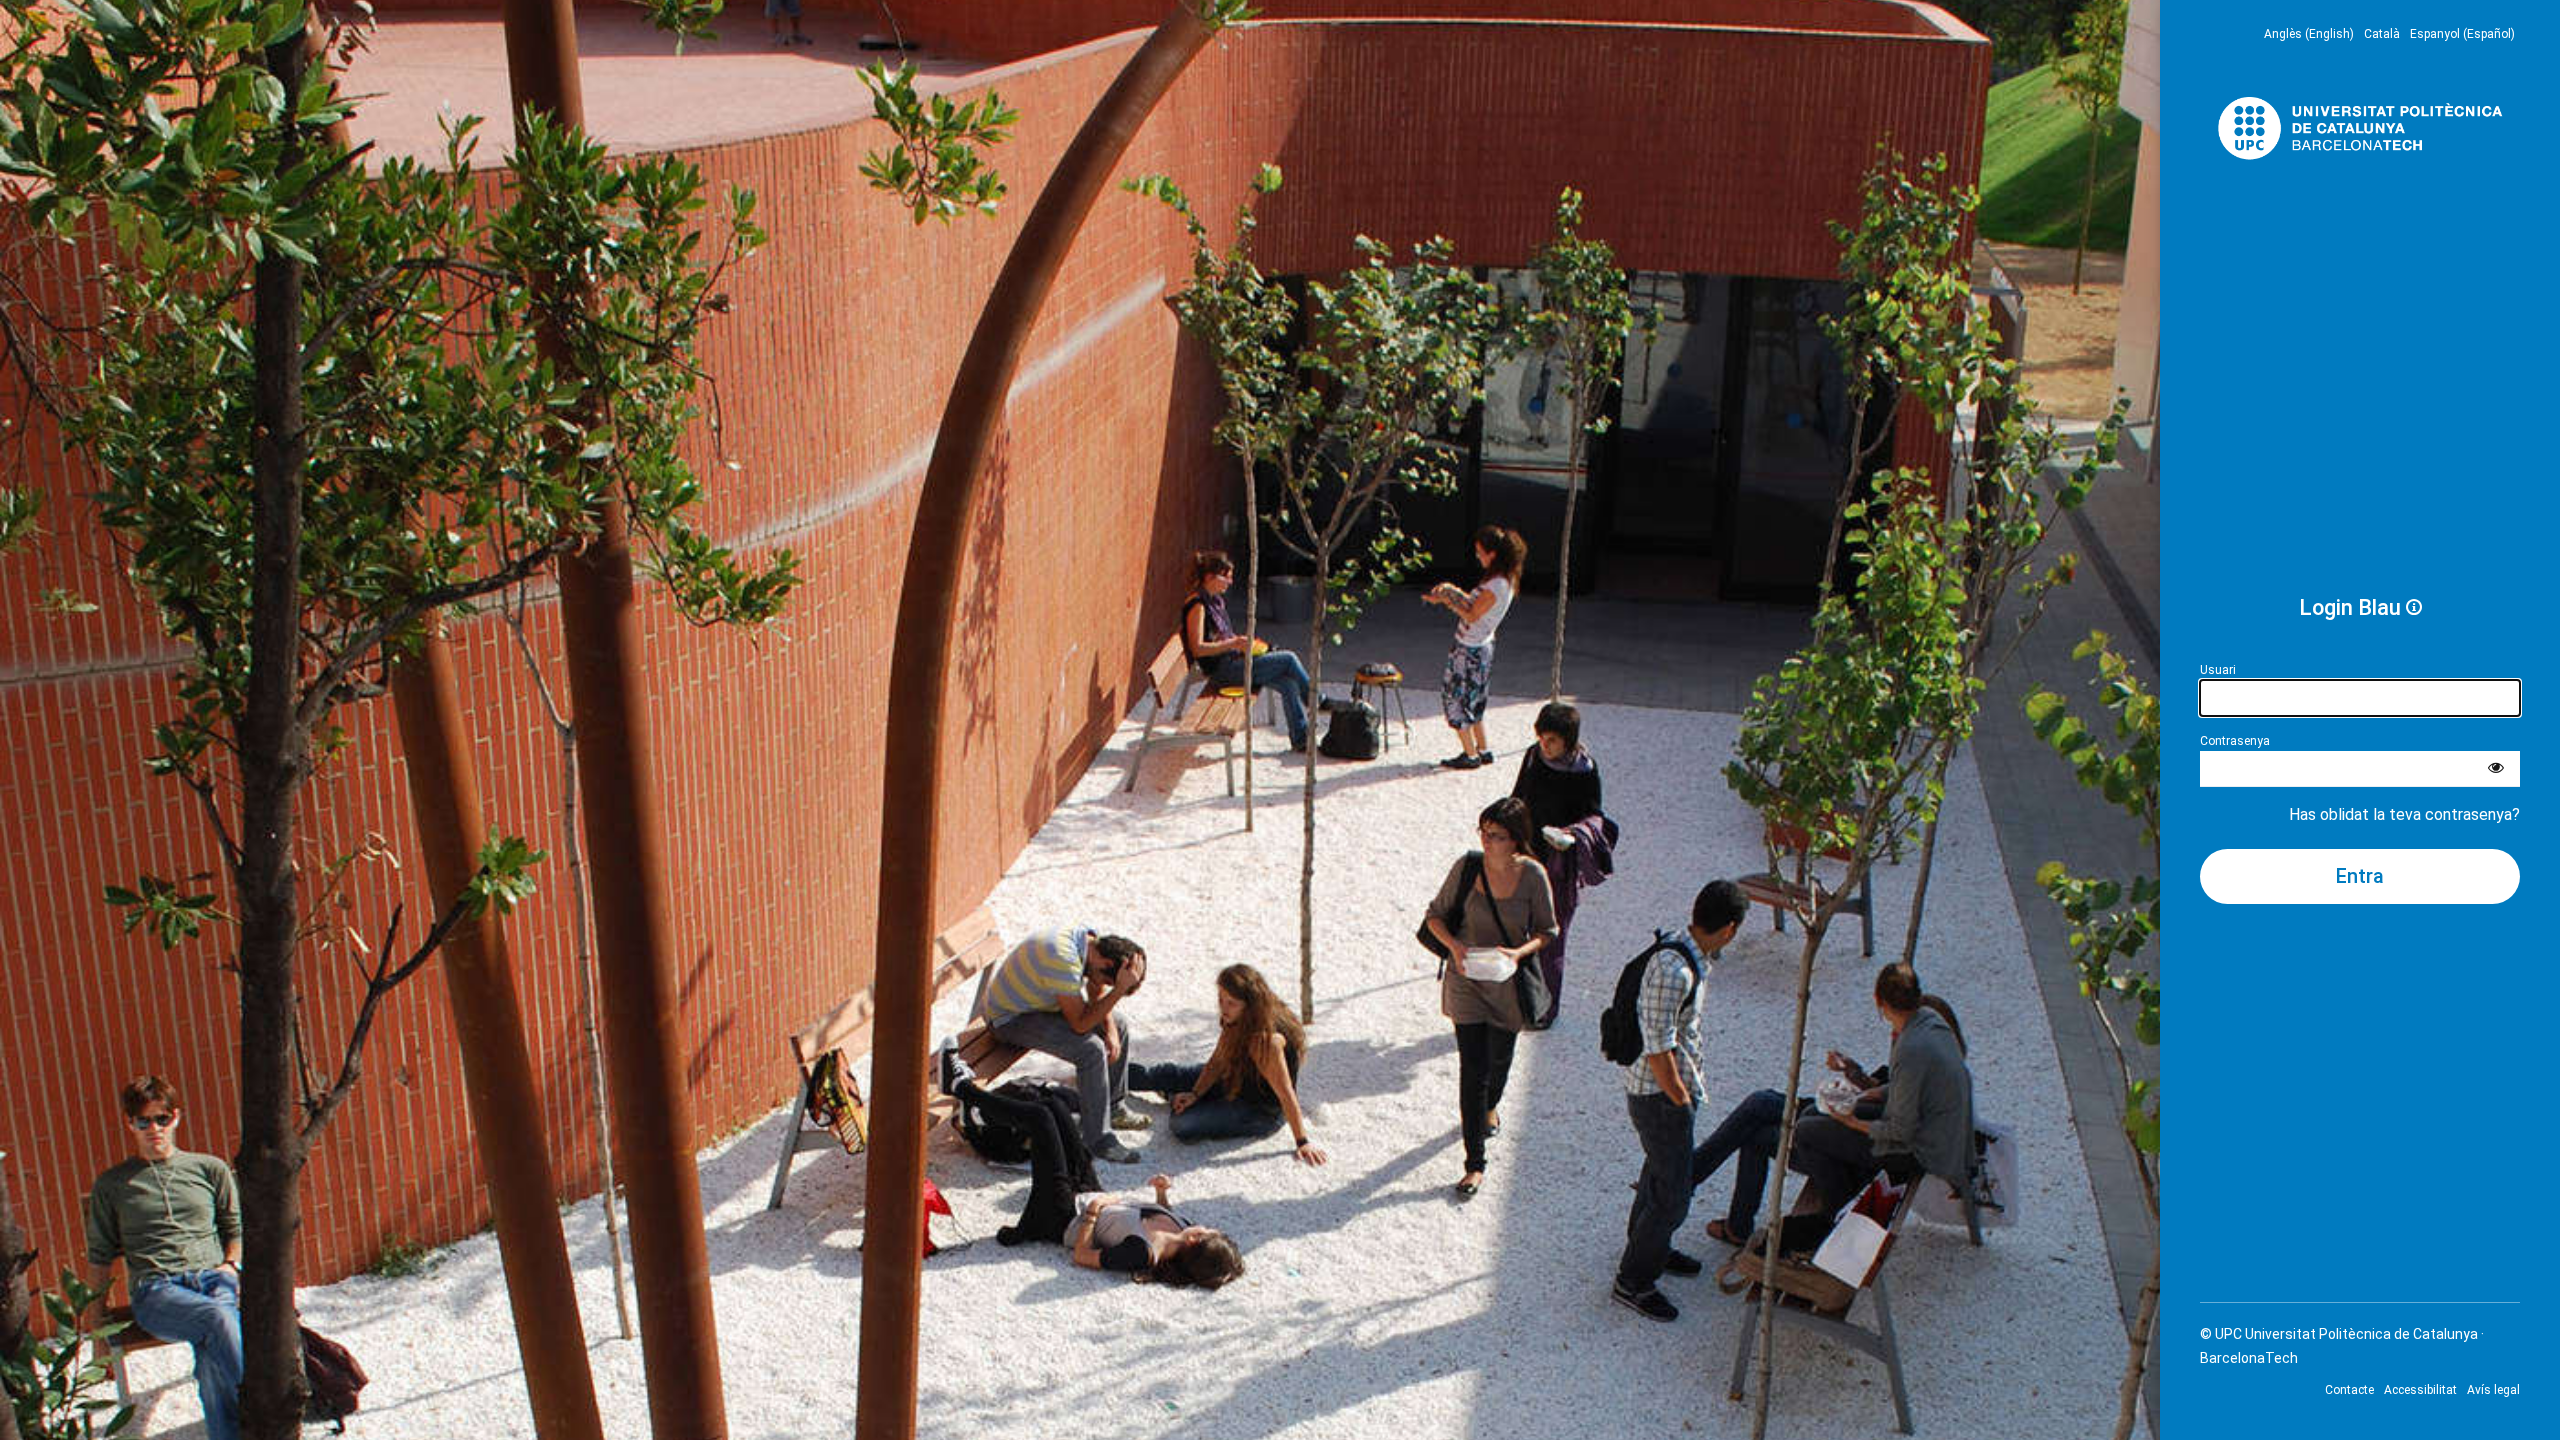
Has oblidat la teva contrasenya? (2404, 814)
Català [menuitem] (2382, 34)
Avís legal (2493, 1390)
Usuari (2218, 670)
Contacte (2349, 1390)
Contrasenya (2235, 741)
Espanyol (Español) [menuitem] (2462, 34)
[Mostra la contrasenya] (2496, 769)
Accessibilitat (2420, 1390)
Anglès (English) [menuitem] (2309, 34)
